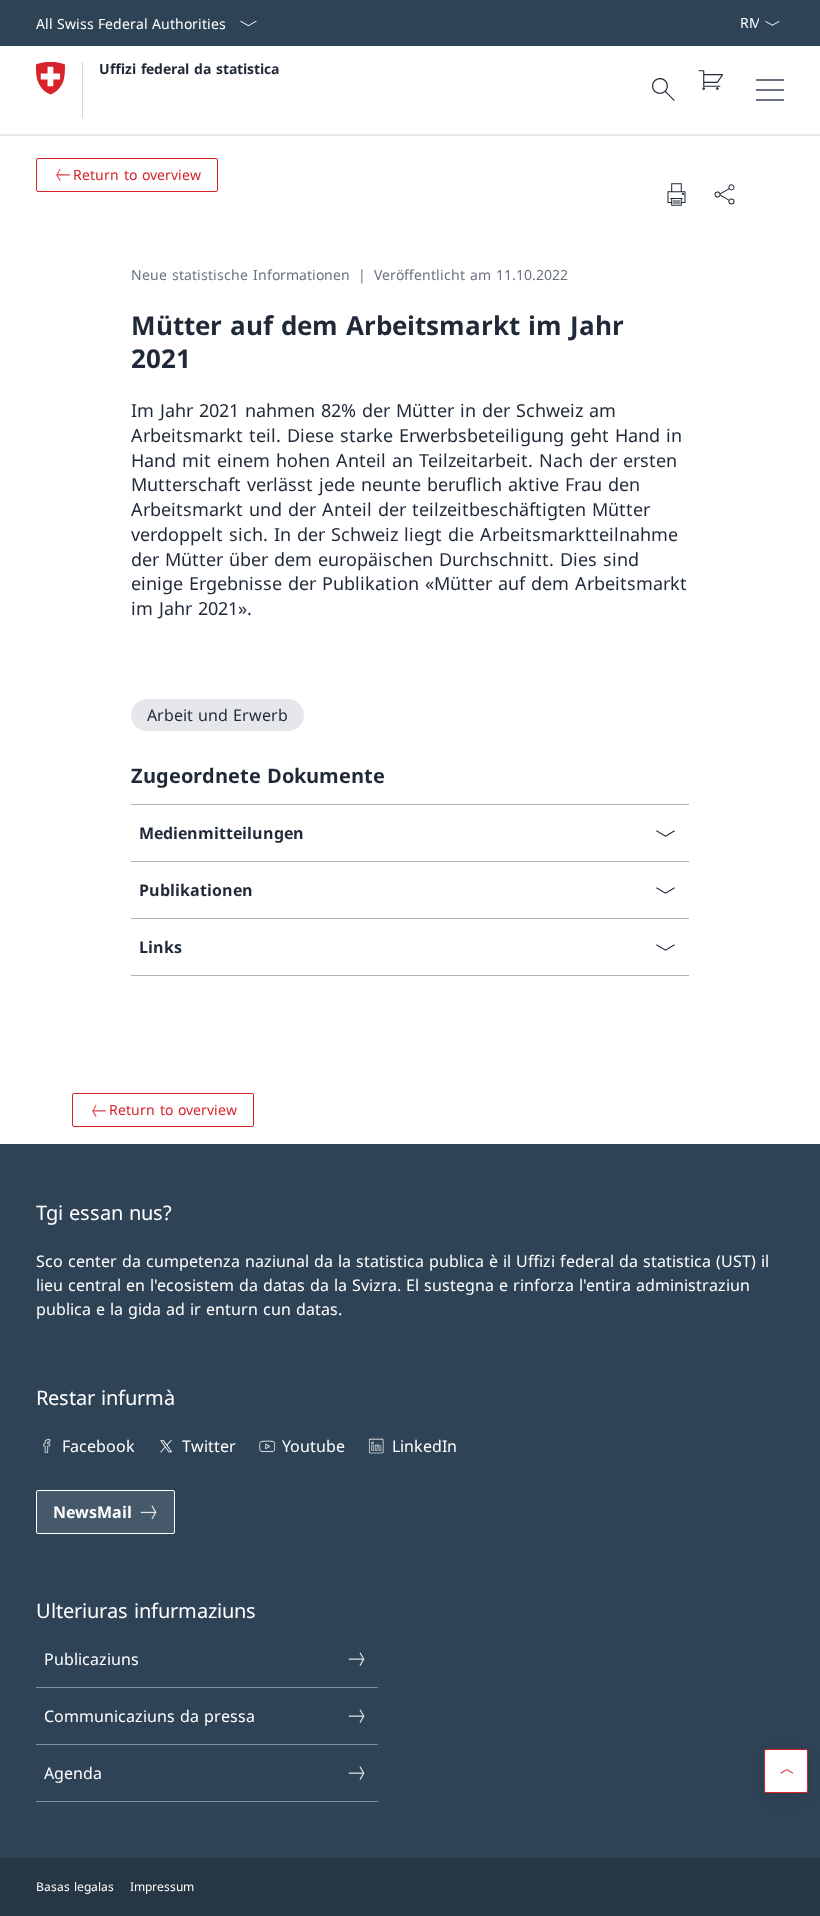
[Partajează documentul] (724, 194)
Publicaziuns (91, 1659)
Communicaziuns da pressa (149, 1716)
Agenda (73, 1773)
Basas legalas (75, 1886)
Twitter (208, 1446)
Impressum (162, 1886)
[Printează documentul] (676, 194)
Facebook (98, 1446)
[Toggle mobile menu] (770, 90)
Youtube (313, 1446)
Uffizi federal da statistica (189, 68)
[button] (786, 1771)
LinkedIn (424, 1446)
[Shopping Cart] (710, 80)
